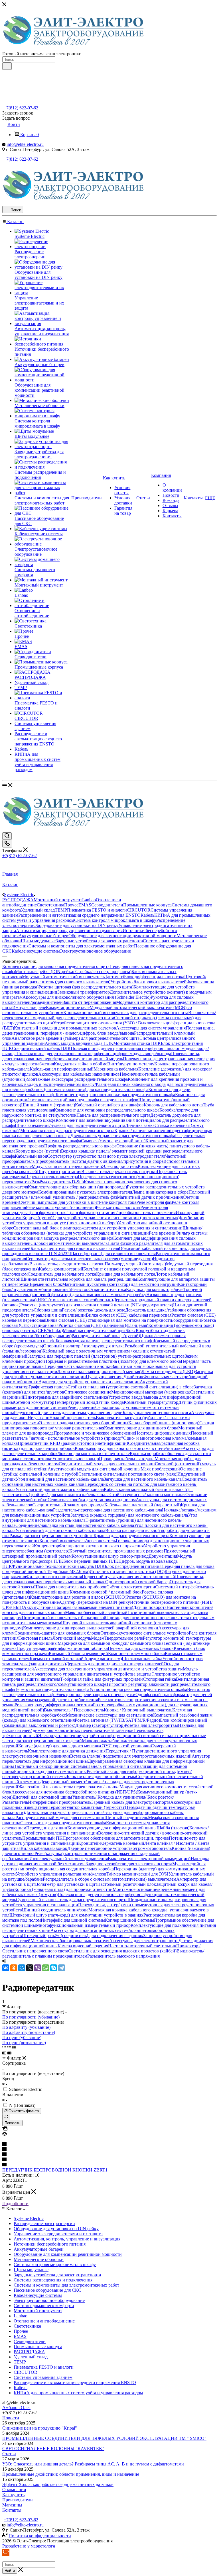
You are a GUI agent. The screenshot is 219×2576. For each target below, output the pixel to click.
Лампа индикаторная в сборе (160, 1192)
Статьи (9, 2454)
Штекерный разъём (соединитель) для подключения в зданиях (83, 1935)
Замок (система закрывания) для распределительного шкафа (90, 1089)
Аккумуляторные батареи (43, 936)
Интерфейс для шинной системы (73, 1920)
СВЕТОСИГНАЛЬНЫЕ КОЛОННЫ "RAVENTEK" (53, 2449)
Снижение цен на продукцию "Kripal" (40, 2428)
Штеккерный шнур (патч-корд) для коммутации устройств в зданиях (76, 1915)
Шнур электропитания (59, 1171)
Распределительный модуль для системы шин (60, 1818)
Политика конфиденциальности (40, 2536)
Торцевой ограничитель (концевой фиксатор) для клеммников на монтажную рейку (102, 1292)
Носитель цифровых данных (163, 1433)
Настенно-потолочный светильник (142, 1946)
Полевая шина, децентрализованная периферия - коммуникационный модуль (101, 1056)
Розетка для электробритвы (151, 1725)
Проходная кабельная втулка (127, 1459)
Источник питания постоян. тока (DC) (127, 1571)
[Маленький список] (4, 2053)
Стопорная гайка (159, 1679)
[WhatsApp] (46, 1968)
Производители (18, 2500)
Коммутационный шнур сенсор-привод (110, 1556)
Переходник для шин (47, 1828)
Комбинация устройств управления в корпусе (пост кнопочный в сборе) (103, 1220)
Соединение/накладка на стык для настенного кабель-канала (75, 1525)
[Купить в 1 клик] (5, 2129)
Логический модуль (72, 1638)
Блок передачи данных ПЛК (91, 1561)
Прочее (71, 905)
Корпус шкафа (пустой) (38, 1151)
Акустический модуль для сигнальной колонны (94, 1469)
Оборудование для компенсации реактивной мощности (122, 936)
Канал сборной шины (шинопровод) (164, 1423)
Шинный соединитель (126, 1818)
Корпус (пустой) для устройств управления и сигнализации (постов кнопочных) (101, 1218)
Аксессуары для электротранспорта (144, 1941)
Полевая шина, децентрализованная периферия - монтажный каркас (103, 1579)
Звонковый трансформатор (84, 992)
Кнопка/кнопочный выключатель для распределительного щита (126, 1013)
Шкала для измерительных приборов (70, 1587)
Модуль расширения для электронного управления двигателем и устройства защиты (100, 1671)
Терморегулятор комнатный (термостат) (87, 1807)
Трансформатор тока (48, 1213)
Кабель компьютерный (61, 1269)
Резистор (80, 1289)
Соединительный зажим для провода (68, 1505)
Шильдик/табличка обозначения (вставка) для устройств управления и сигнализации (102, 1230)
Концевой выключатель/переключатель (78, 1541)
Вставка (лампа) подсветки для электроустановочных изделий (131, 1756)
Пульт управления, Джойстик (115, 1377)
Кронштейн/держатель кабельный (111, 1843)
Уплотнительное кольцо (76, 1459)
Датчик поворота (150, 1607)
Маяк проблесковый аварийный (96, 1612)
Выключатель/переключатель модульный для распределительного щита (109, 1015)
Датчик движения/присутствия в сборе (125, 1161)
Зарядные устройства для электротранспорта (99, 941)
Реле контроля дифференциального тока (54, 1705)
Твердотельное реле (124, 1638)
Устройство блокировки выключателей (148, 982)
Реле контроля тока (118, 1202)
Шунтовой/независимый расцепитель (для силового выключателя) (104, 979)
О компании (14, 2490)
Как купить (13, 2495)
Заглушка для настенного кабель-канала (143, 1479)
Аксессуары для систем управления (151, 1028)
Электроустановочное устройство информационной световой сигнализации (113, 1736)
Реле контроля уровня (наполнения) (61, 1207)
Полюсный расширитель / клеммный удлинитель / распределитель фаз (106, 1195)
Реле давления (81, 1407)
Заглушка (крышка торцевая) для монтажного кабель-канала (129, 1515)
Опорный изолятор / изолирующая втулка (84, 1346)
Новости (11, 2418)
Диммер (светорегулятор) (100, 1725)
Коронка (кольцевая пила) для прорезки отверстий (63, 1889)
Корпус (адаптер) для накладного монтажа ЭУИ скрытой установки (85, 1746)
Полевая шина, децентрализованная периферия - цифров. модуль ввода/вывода (94, 1054)
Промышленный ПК (42, 1838)
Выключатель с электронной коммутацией (149, 1859)
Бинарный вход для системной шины (50, 1771)
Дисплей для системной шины (42, 1797)
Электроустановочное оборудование (95, 951)
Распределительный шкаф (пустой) (106, 1336)
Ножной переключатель (73, 1418)
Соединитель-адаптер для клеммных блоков (57, 1633)
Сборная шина (48, 1310)
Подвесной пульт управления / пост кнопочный (128, 1577)
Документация (163, 1556)
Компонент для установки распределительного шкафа (107, 1110)
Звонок (60, 1848)
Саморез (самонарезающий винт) (113, 1141)
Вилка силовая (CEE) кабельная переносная (129, 1315)
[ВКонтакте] (6, 1968)
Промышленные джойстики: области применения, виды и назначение (71, 2474)
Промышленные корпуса (147, 905)
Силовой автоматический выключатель (69, 1243)
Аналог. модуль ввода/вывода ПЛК (79, 1043)
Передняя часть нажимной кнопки (78, 1366)
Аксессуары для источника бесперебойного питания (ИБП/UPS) (74, 1792)
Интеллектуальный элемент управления (69, 1859)
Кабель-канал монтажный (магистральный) (146, 1489)
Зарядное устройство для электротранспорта (129, 1864)
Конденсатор (46, 1546)
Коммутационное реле (68, 1007)
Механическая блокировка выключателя (70, 1941)
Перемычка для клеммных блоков (141, 1648)
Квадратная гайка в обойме (81, 1064)
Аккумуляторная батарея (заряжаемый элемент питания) (78, 1607)
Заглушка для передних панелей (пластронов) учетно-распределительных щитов (106, 1356)
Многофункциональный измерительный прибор (83, 1925)
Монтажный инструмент (58, 900)
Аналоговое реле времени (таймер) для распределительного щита (75, 1038)
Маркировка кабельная (116, 1069)
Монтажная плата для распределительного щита (67, 1130)
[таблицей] (14, 2048)
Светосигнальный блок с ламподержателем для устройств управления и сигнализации (98, 1228)
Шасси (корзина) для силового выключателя (113, 1254)
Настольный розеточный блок (127, 1884)
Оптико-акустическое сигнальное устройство (145, 1633)
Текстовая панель (36, 1638)
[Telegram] (62, 1968)
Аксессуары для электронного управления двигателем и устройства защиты (108, 1669)
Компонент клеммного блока (136, 1653)
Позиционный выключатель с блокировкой (64, 1618)
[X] (30, 1968)
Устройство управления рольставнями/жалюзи (61, 1874)
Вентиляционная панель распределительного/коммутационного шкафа (106, 1682)
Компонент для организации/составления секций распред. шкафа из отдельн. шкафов (104, 1097)
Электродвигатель (120, 1166)
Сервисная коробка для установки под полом (92, 1500)
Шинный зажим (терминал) (48, 1105)
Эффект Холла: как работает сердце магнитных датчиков (58, 2484)
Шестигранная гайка (142, 1659)
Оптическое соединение (88, 1392)
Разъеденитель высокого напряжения (123, 1956)
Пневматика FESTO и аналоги (97, 910)
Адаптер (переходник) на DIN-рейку (94, 1602)
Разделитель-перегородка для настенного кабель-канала (108, 1510)
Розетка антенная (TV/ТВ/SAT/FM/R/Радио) (117, 1720)
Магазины (12, 2505)
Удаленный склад (38, 910)
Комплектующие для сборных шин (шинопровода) (77, 1187)
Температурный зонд (75, 1402)
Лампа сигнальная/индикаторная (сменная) (99, 1371)
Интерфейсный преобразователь (60, 1802)
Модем (98, 1638)
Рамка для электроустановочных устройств (51, 1536)
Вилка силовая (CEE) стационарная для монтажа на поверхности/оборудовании (123, 1320)
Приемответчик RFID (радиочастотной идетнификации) (73, 1443)
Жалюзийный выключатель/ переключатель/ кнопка (69, 1787)
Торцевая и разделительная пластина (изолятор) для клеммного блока (113, 1361)
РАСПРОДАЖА (18, 900)
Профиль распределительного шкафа (80, 1146)
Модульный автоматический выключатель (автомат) (73, 977)
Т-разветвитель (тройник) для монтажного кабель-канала (98, 1492)
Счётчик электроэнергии (131, 1587)
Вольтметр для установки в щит (66, 1884)
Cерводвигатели (107, 905)
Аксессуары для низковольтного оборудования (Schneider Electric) (87, 997)
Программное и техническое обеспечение (94, 1433)
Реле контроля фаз (154, 1202)
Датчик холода (109, 1402)
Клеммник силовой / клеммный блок (106, 1592)
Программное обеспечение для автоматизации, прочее (116, 1838)
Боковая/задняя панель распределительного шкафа (105, 1341)
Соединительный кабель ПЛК (41, 1048)
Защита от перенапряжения (89, 1002)
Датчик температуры (45, 1812)
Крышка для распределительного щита (131, 1536)
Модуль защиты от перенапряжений (67, 1166)
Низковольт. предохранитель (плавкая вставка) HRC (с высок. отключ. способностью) (102, 1297)
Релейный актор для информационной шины (131, 1771)
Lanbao (89, 900)
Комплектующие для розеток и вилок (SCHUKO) (78, 1597)
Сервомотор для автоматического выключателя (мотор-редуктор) (89, 1259)
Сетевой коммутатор (34, 1402)
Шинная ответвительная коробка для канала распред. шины (79, 1279)
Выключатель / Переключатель (74, 1710)
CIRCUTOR (139, 910)
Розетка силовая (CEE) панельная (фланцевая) (103, 1325)
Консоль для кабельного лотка (173, 1105)
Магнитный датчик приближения (150, 1197)
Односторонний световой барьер (137, 1582)
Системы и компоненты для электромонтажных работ (81, 946)
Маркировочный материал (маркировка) (151, 1392)
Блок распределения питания (133, 1566)
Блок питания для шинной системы (101, 1777)
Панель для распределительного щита (113, 1115)
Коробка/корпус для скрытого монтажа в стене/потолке (129, 1448)
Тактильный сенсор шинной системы (51, 1766)
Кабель (147, 915)
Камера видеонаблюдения (83, 1946)
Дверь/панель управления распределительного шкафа (123, 1136)
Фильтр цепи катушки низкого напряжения (101, 1546)
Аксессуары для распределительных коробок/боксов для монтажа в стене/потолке (108, 1451)
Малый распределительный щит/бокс (99, 1330)
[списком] (9, 2048)
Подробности (15, 2204)
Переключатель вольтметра (51, 1177)
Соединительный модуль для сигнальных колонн (107, 1464)
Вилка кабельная (37, 1848)
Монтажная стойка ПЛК (137, 1043)
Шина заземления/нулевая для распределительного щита (70, 1125)
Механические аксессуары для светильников (109, 1715)
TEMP (61, 910)
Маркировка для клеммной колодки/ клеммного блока (110, 1643)
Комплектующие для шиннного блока (141, 1428)
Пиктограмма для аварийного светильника (66, 1397)
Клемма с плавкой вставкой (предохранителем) (76, 1659)
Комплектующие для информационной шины (112, 1828)
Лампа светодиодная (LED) (168, 1371)
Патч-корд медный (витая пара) (135, 1264)
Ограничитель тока (107, 1289)
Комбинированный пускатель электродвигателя (85, 1192)
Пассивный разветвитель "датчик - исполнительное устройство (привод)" (108, 1436)
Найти (10, 2571)
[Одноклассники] (14, 1968)
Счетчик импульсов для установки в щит (59, 1202)
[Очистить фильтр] (6, 2117)
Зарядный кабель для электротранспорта (131, 1802)
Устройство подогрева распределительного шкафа (138, 1689)
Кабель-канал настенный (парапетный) (143, 1505)
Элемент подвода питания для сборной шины (84, 1423)
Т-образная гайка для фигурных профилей (102, 1679)
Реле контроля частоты (118, 1207)
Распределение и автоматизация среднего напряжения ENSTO (79, 915)
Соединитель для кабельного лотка (62, 1274)
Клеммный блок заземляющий (78, 1653)
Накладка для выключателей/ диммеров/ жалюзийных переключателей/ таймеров (103, 1728)
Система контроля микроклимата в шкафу (115, 920)
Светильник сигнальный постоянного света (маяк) (128, 1474)
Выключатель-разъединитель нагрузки (67, 1264)
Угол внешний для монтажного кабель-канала (60, 1530)
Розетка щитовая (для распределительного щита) (86, 987)
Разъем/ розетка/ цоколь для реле (94, 1310)
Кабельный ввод (31, 1156)
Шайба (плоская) (173, 1828)
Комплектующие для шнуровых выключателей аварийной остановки (91, 1628)
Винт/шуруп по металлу (131, 1064)
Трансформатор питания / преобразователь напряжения (122, 1213)
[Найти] (7, 66)
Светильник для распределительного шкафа (63, 1823)
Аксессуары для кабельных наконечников (79, 1074)
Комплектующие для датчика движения (67, 1751)
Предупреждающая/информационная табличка (62, 1648)
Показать (12, 2123)
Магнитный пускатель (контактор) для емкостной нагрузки (120, 1284)
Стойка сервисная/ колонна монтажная (147, 1495)
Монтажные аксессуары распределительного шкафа (77, 1079)
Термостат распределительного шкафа (52, 1689)
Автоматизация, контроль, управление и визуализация (69, 930)
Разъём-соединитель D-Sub (58, 1182)
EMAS (85, 905)
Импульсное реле (29, 1007)
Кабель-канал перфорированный (62, 1069)
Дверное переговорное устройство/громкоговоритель (119, 1848)
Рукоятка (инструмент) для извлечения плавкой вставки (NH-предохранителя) (97, 1305)
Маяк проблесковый (160, 1469)
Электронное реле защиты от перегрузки (96, 1694)
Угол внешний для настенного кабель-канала (60, 1479)
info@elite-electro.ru (25, 144)
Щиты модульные (38, 941)
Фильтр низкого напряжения (54, 1577)
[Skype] (54, 1968)
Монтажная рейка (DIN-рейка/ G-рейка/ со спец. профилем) (73, 972)
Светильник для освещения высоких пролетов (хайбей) (122, 1951)
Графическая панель (48, 1387)
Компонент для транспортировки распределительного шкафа (115, 1095)
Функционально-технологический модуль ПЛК (58, 1566)
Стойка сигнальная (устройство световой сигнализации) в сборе (131, 1387)
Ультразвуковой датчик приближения (61, 1700)
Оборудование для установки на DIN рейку (76, 925)
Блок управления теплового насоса (157, 1412)
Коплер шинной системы (129, 1920)
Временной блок (46, 1284)
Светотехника (50, 905)
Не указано (38, 1418)
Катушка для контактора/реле (155, 1289)
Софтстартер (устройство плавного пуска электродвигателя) (106, 1156)
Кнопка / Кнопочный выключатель (138, 1710)
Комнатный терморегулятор (151, 1402)
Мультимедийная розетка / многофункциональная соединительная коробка (104, 1866)
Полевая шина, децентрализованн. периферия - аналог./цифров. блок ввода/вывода (109, 1030)
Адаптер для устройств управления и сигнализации (89, 1382)
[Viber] (38, 1968)
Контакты (12, 2510)
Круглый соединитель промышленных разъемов (116, 1551)
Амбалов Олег (16, 2408)
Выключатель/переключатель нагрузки (119, 1171)
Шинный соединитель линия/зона (55, 1910)
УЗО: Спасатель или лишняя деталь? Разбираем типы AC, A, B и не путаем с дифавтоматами (93, 2464)
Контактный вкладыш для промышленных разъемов (65, 1028)
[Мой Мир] (22, 1968)
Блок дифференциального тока (154, 977)
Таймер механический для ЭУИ (137, 1874)
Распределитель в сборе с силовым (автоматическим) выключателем (109, 1879)
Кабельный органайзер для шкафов (109, 1105)
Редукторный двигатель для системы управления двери (68, 1412)
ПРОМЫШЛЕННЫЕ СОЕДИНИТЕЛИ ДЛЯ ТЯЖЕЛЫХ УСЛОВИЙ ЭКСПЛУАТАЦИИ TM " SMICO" (104, 2438)
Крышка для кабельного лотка (126, 1274)
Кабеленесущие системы (36, 951)
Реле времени (162, 1233)
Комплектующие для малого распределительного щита (56, 966)
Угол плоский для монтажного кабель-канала (60, 1489)
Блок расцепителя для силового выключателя (75, 1248)
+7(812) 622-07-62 (21, 108)
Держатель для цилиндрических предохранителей (115, 1664)
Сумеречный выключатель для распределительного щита (72, 1900)
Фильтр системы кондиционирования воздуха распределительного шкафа (105, 1236)
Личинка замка (140, 1125)
